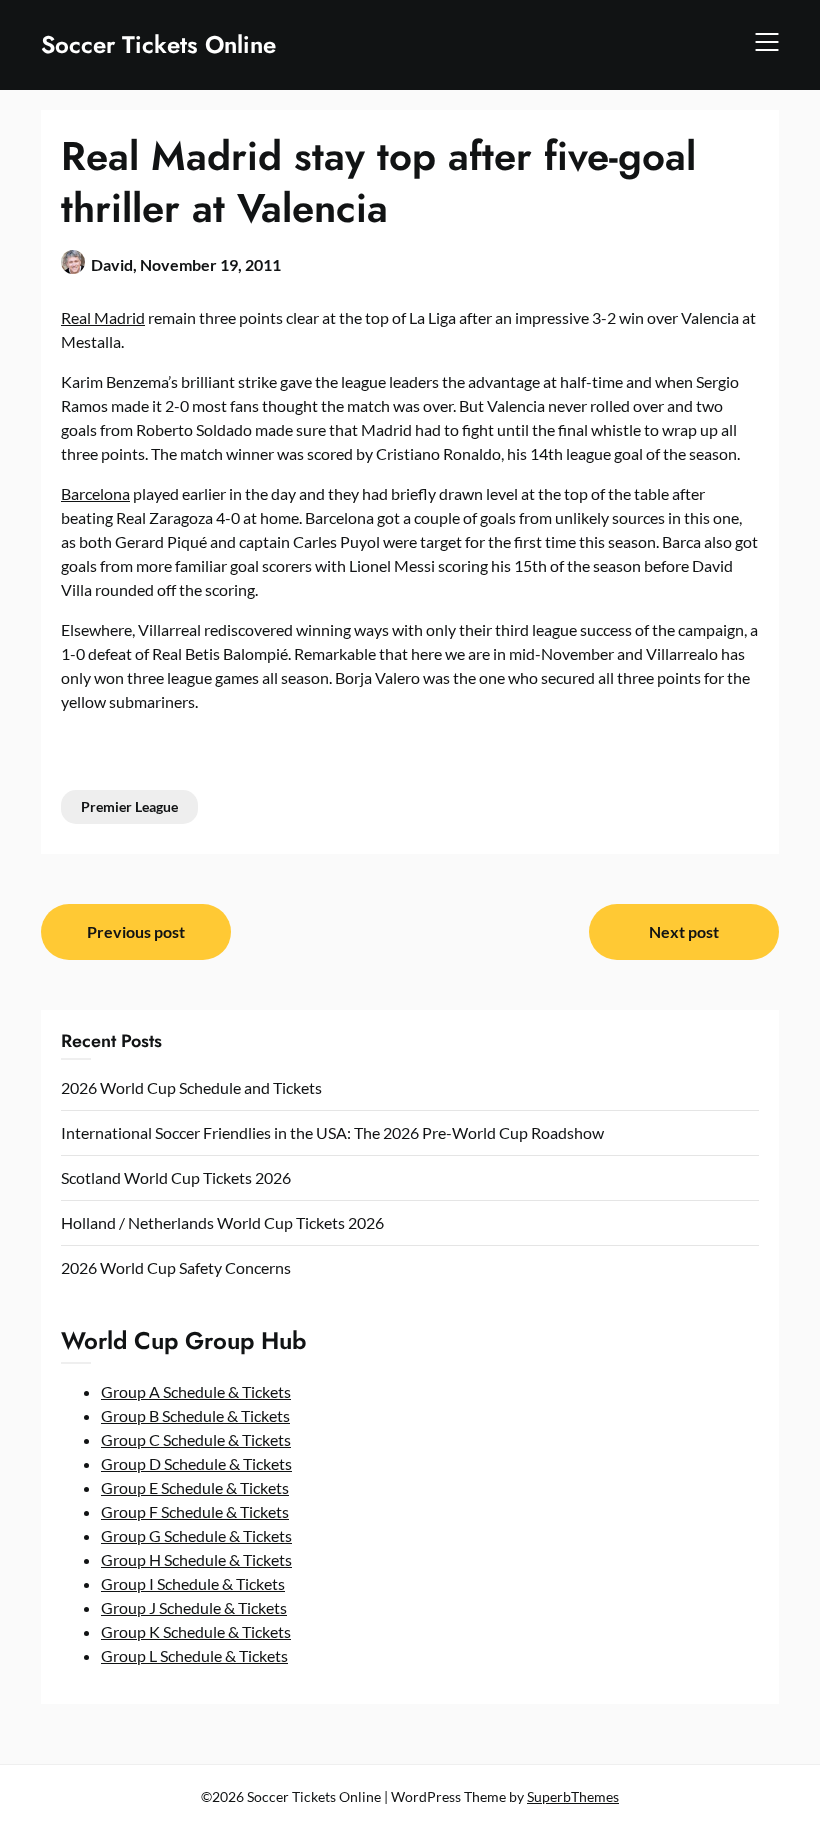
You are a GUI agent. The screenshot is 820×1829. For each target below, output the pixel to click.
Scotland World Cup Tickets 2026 (176, 1177)
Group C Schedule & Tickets (196, 1439)
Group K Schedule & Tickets (196, 1631)
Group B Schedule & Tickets (195, 1415)
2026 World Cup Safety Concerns (176, 1267)
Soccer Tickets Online (158, 44)
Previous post (136, 931)
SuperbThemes (573, 1796)
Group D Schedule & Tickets (196, 1463)
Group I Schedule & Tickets (193, 1583)
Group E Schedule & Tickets (195, 1487)
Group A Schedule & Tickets (196, 1391)
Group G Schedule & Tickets (196, 1535)
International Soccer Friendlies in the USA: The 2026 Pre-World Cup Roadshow (332, 1132)
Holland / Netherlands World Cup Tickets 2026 (222, 1222)
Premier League (129, 806)
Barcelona (95, 493)
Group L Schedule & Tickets (194, 1655)
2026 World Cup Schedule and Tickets (191, 1087)
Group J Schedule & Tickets (194, 1607)
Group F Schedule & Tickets (195, 1511)
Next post (684, 931)
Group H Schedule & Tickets (196, 1559)
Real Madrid (103, 317)
